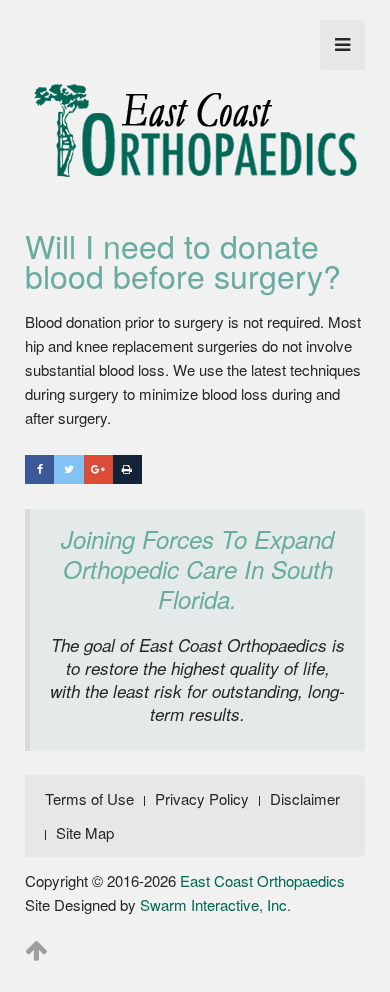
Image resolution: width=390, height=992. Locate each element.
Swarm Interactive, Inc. (215, 904)
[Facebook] (39, 469)
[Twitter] (68, 469)
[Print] (127, 469)
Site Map (85, 832)
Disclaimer (305, 798)
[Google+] (98, 469)
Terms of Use (89, 798)
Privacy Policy (202, 798)
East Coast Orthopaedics (262, 880)
